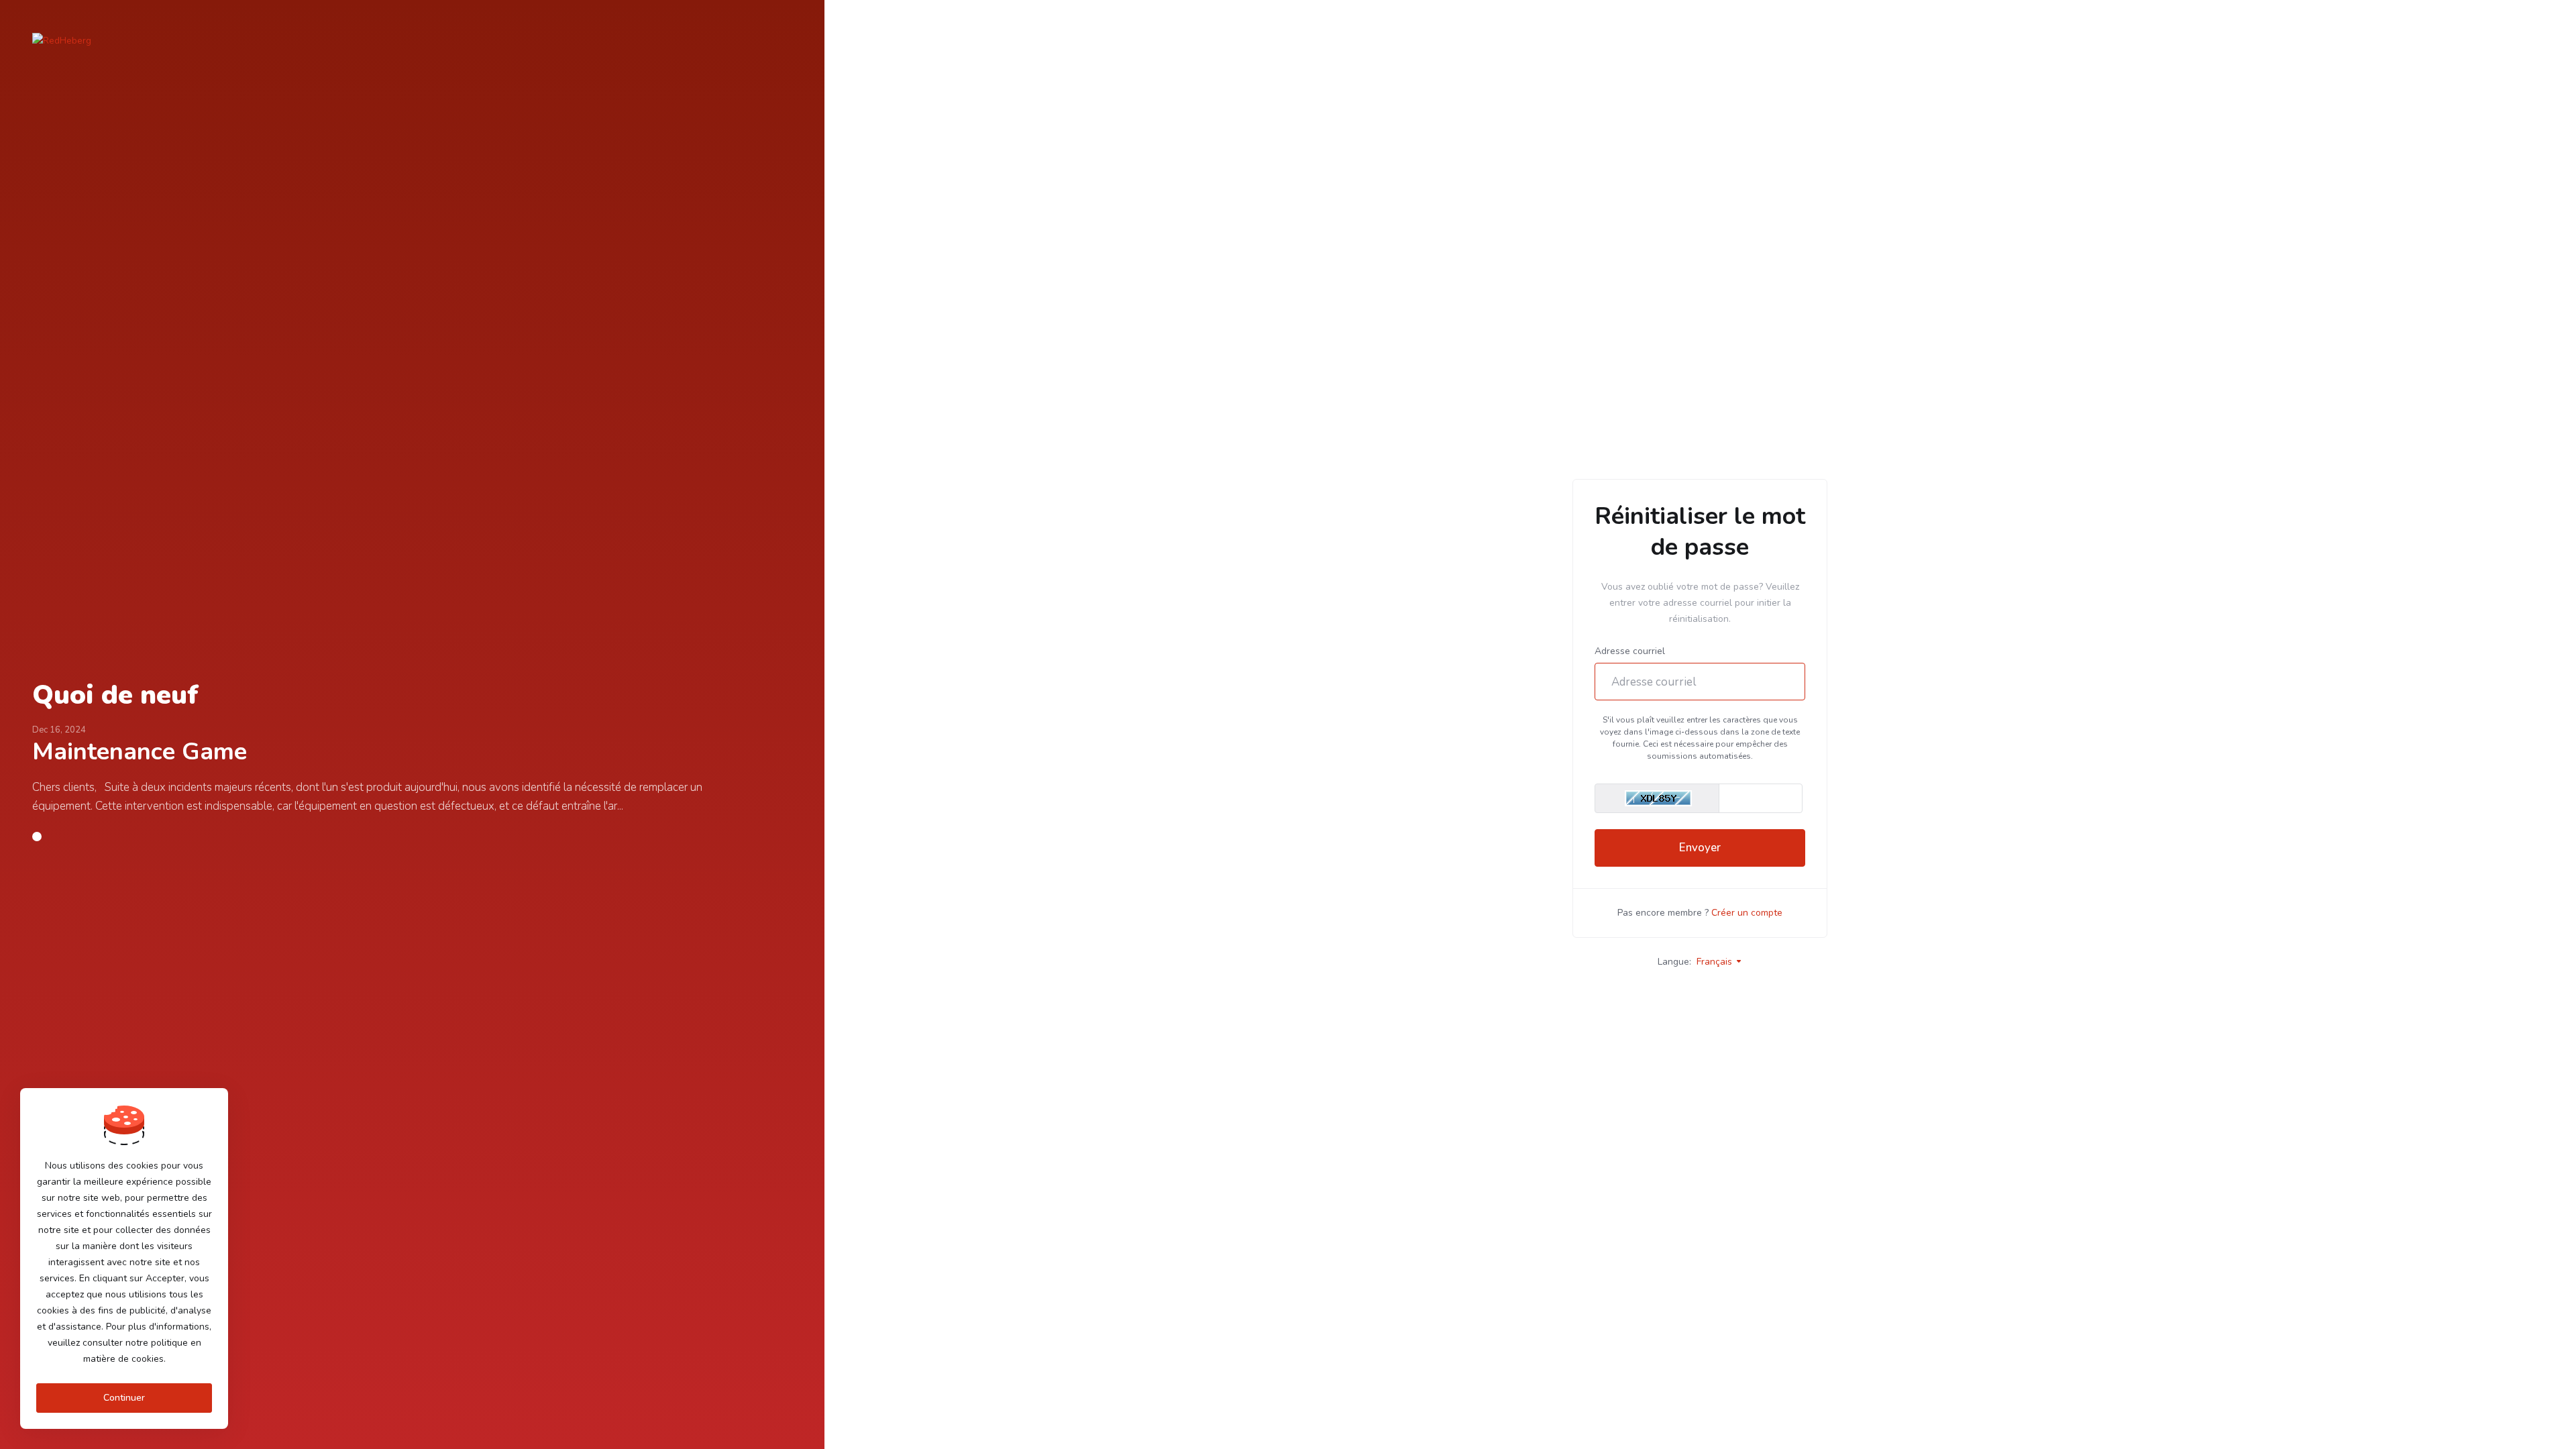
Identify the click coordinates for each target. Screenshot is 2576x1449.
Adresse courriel (1630, 651)
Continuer (124, 1398)
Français (1716, 962)
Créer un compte (1747, 913)
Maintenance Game (140, 752)
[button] (37, 837)
